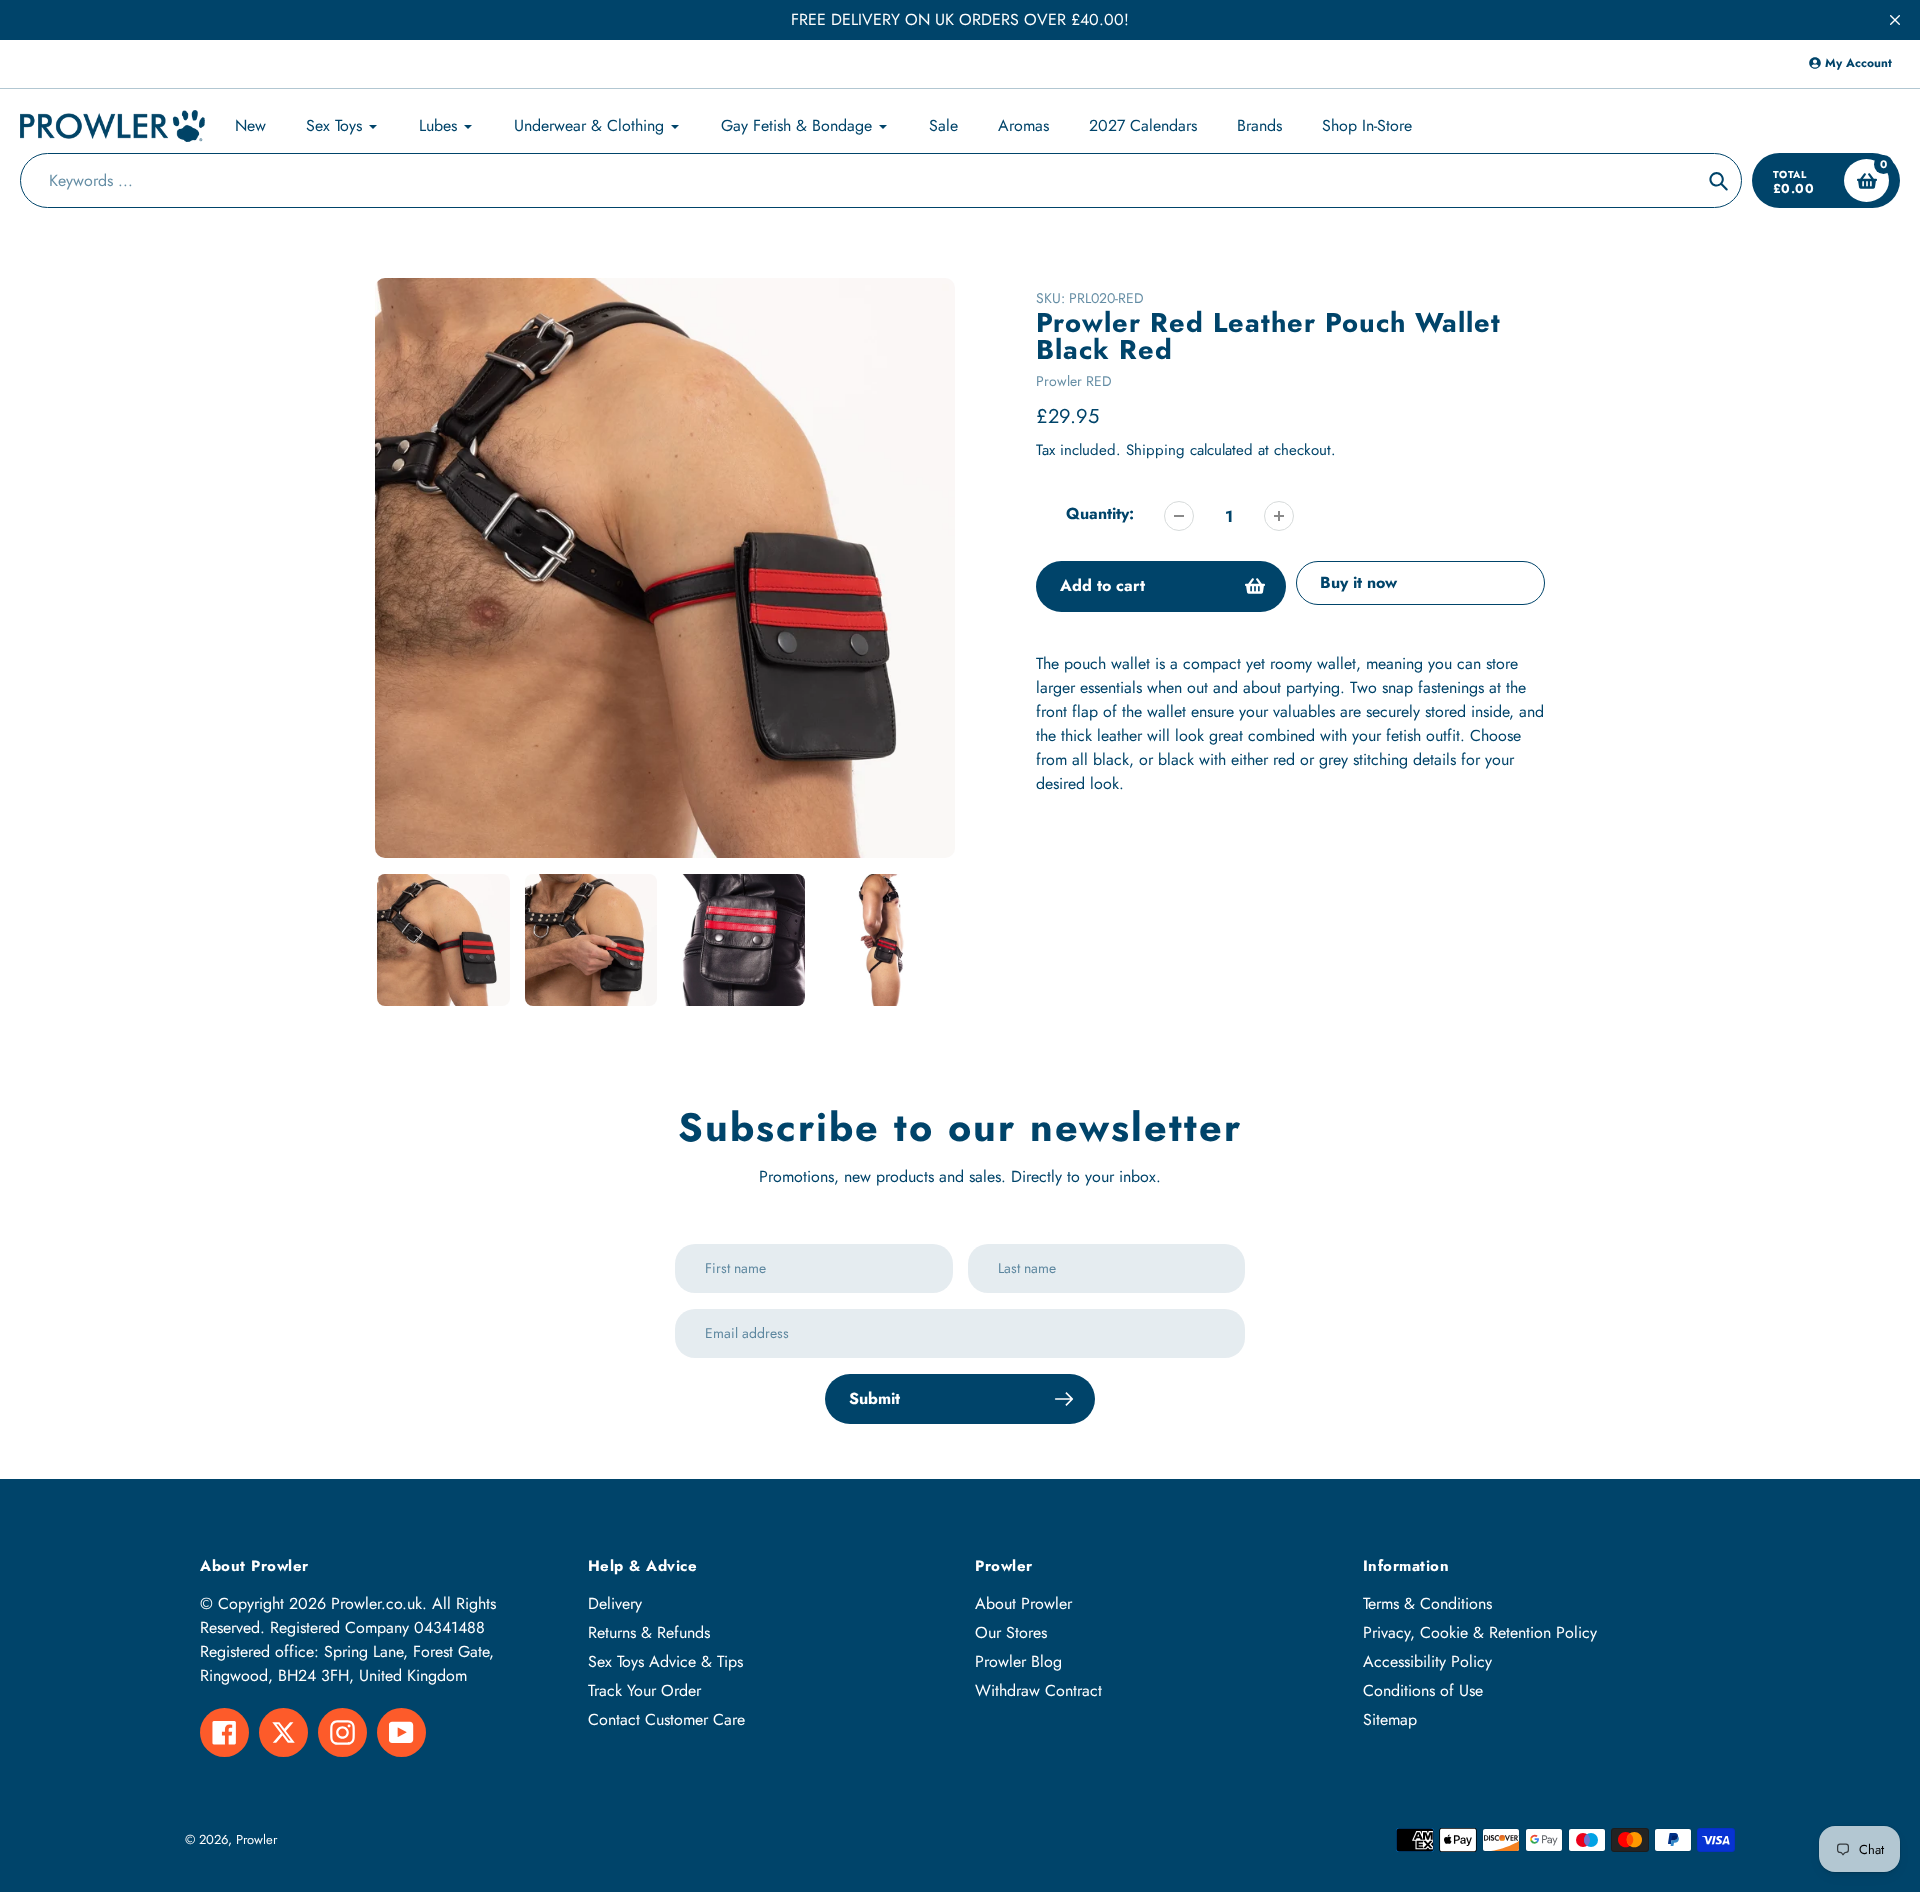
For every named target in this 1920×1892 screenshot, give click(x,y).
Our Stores (1011, 1632)
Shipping (1155, 450)
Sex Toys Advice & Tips (665, 1661)
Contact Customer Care (666, 1719)
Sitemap (1390, 1719)
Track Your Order (644, 1690)
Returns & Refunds (649, 1632)
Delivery (615, 1603)
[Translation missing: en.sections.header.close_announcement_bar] (1895, 20)
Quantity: (1100, 513)
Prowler (256, 1839)
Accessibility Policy (1427, 1661)
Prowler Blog (1018, 1661)
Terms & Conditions (1427, 1603)
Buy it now (1358, 582)
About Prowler (1023, 1603)
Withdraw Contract (1038, 1690)
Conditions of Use (1423, 1690)
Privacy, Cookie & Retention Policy (1480, 1632)
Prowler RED (1074, 381)
